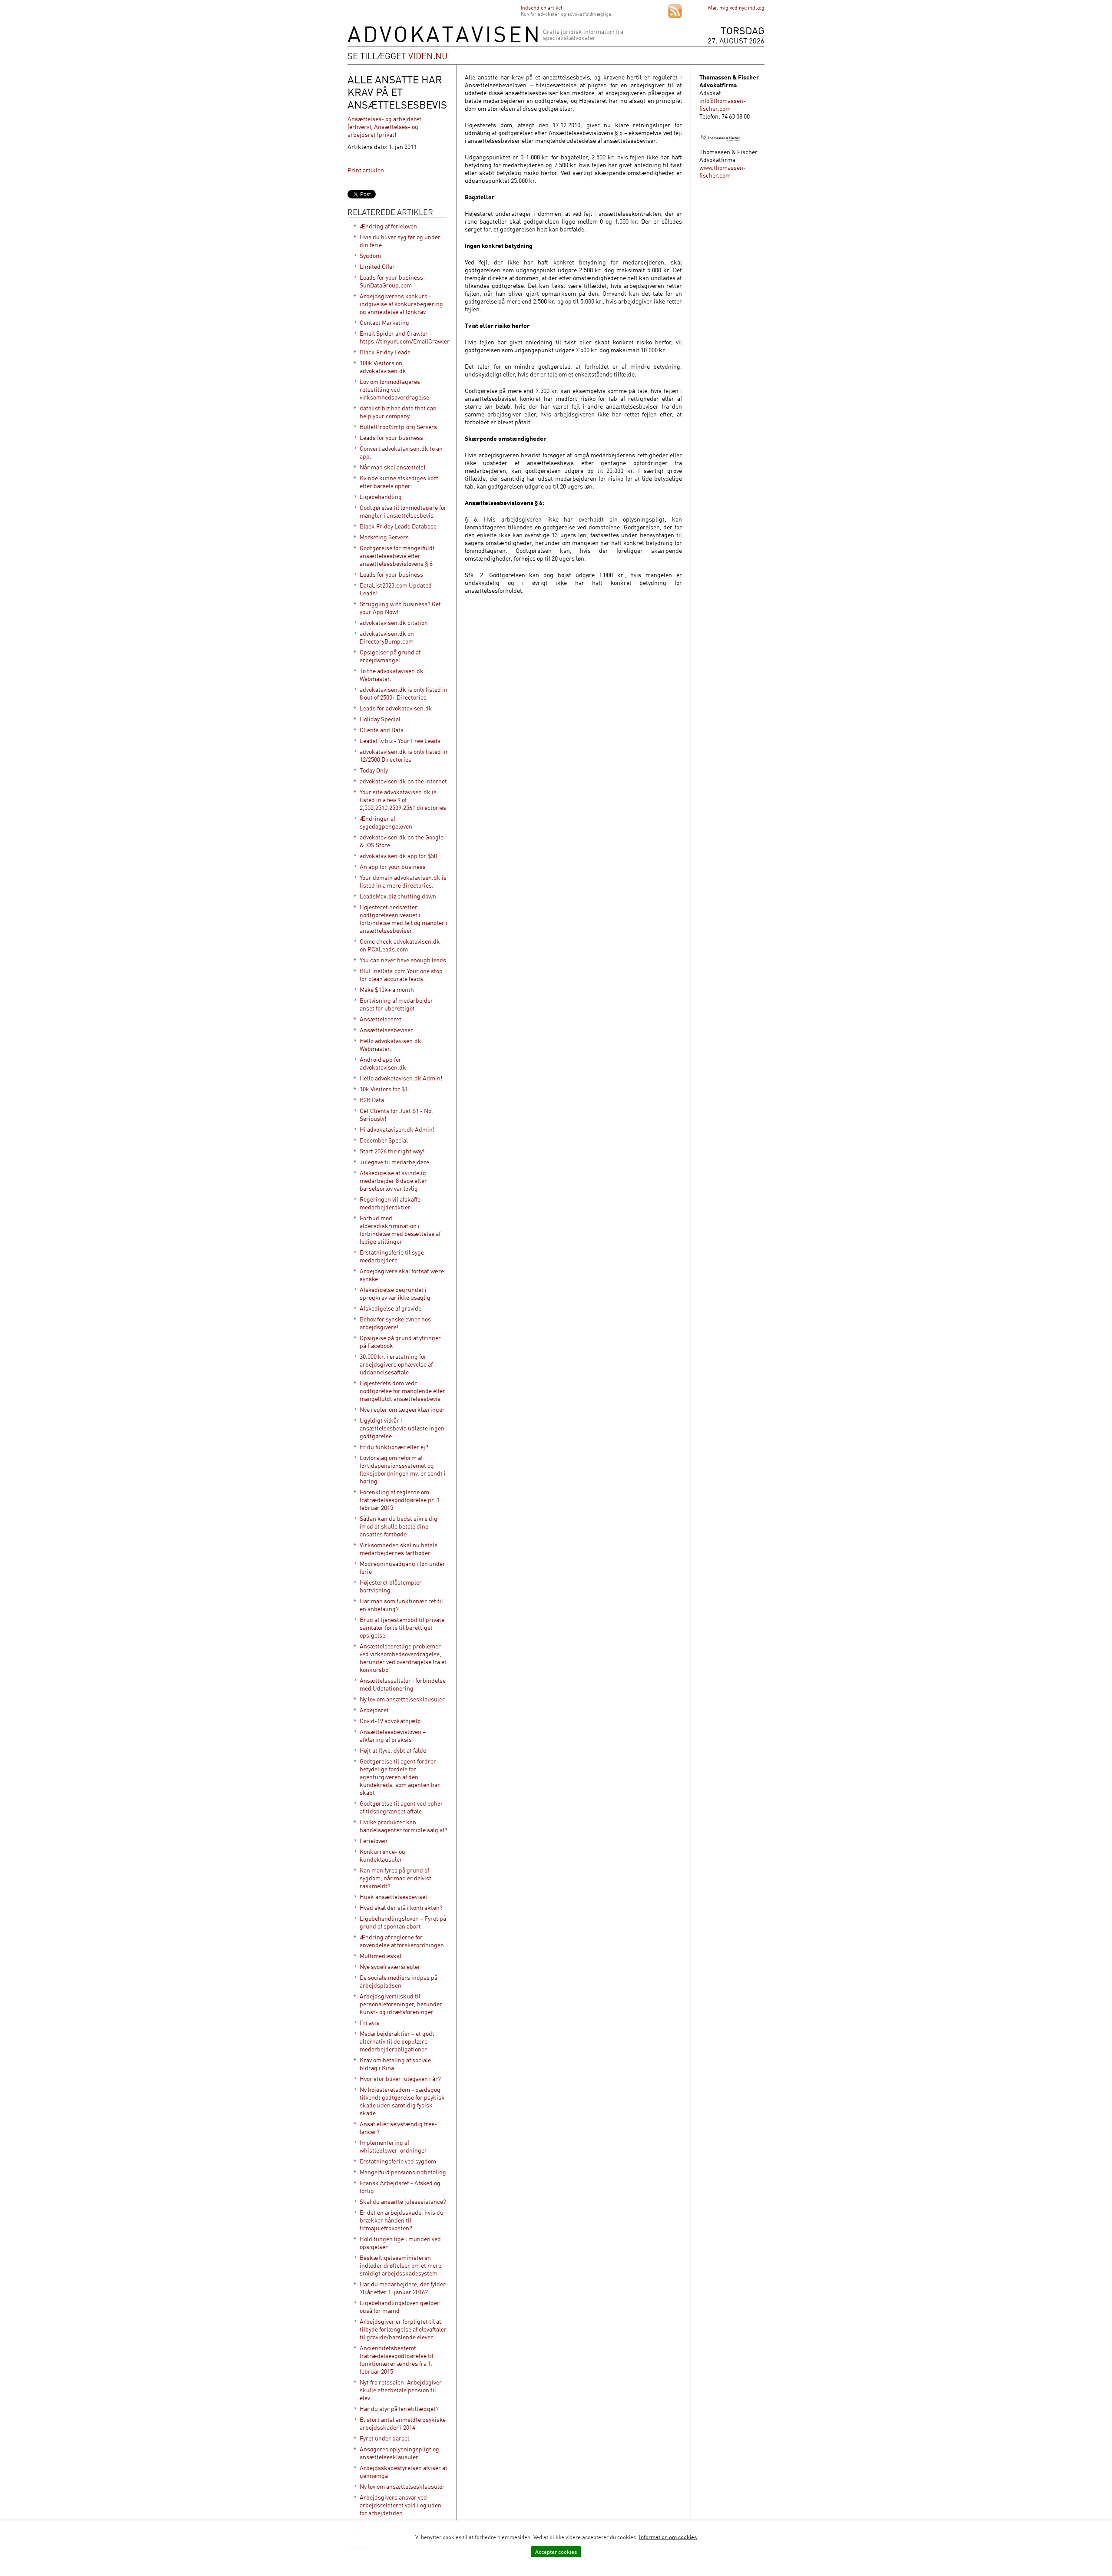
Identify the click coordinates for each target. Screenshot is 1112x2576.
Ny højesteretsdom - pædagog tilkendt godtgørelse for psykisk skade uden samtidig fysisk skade (402, 2101)
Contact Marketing (384, 322)
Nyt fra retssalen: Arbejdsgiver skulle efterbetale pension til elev (401, 2390)
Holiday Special (380, 719)
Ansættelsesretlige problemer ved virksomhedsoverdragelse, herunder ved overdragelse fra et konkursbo (403, 1658)
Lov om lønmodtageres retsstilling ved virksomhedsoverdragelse (394, 389)
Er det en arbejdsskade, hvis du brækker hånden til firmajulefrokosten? (402, 2220)
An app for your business (393, 867)
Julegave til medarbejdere (394, 1162)
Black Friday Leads (385, 352)
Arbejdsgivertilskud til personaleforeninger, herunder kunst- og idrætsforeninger (401, 2004)
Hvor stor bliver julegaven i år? (400, 2079)
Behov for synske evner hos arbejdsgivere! (395, 1323)
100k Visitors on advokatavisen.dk (383, 367)
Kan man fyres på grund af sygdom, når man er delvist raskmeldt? (395, 1878)
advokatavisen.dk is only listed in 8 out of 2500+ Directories (404, 693)
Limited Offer (377, 266)
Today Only (374, 770)
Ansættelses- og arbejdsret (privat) (383, 130)
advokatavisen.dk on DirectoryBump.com (387, 637)
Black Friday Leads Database (398, 526)
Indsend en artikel (542, 8)
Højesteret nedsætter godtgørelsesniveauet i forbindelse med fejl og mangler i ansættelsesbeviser (404, 919)
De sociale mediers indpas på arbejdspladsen (399, 1981)
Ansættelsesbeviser (386, 1030)
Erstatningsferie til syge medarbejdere (392, 1256)
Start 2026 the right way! (392, 1151)
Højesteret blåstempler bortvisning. (391, 1586)
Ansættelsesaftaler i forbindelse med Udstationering (403, 1684)
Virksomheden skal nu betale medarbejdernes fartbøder (399, 1549)
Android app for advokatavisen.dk (383, 1063)
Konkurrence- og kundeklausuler (382, 1855)
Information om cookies (668, 2537)
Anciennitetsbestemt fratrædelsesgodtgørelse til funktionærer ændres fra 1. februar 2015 (397, 2360)
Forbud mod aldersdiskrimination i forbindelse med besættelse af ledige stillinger (400, 1230)
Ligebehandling (381, 497)
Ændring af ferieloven (388, 226)
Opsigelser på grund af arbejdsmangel (390, 656)
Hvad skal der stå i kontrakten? (401, 1907)
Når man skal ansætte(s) (392, 467)
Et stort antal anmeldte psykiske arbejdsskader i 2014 (403, 2423)
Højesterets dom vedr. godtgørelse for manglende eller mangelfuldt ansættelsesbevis (402, 1391)
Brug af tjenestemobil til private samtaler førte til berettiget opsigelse (402, 1627)
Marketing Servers (384, 537)
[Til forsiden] (443, 40)
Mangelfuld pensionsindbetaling (403, 2172)
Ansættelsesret (381, 1019)
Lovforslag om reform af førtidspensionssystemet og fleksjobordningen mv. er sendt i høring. (403, 1469)
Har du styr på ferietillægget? (399, 2409)
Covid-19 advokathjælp (390, 1721)
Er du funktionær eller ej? (394, 1447)
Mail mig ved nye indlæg (736, 8)
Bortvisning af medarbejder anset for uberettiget (396, 1004)
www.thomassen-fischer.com (723, 171)
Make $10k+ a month (387, 989)
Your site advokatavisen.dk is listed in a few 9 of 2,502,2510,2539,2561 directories (403, 800)
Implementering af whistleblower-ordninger (393, 2146)
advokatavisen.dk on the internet (403, 781)
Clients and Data (382, 730)
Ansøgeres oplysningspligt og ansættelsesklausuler (399, 2453)
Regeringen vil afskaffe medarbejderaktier (390, 1203)
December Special (384, 1140)
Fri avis (369, 2023)
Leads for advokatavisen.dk (396, 708)
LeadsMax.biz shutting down (398, 896)
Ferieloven (374, 1841)
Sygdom (370, 256)
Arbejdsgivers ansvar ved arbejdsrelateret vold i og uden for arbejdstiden (400, 2505)
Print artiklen (366, 170)
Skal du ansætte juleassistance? (403, 2201)
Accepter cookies (556, 2552)
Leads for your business (391, 438)
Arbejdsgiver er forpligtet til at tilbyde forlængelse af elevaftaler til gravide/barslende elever (403, 2329)
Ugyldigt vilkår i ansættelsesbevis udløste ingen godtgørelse (402, 1428)
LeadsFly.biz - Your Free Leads (400, 741)
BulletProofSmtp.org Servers (398, 427)
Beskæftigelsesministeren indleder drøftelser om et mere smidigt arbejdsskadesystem (400, 2265)
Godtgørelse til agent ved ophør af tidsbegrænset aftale (401, 1807)
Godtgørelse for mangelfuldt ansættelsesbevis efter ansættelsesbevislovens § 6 (397, 556)
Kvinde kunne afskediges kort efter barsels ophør (399, 482)
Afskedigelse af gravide (391, 1308)
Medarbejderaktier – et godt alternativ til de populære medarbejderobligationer (397, 2041)
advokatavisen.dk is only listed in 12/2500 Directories (404, 755)
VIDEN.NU (428, 56)
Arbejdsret (374, 1710)
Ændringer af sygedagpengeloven (386, 822)
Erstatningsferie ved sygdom (398, 2161)
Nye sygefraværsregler (390, 1967)
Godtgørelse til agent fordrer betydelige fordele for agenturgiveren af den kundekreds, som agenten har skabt (400, 1777)
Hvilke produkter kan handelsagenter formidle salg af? (404, 1826)
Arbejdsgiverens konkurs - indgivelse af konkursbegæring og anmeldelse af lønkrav (401, 304)
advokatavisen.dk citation (394, 623)
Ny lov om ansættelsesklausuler (402, 1699)
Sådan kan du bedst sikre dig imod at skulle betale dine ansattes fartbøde (399, 1526)
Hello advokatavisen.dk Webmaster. (391, 1045)
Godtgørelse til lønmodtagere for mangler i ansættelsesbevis (403, 511)
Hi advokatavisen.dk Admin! (397, 1129)
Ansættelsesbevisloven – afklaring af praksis (393, 1735)
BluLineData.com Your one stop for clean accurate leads (401, 975)
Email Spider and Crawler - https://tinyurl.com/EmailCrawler (405, 337)
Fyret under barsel (384, 2438)
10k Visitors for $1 (384, 1089)
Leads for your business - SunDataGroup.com (393, 281)
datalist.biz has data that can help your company (398, 412)
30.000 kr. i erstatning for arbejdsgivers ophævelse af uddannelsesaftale (396, 1364)
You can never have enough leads (403, 960)
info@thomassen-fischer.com (723, 104)
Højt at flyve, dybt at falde (393, 1750)
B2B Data (372, 1100)
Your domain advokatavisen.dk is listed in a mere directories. (403, 881)
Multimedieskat (381, 1956)
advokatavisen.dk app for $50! (399, 856)
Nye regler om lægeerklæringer (402, 1409)
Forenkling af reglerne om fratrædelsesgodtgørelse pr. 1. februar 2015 (400, 1500)
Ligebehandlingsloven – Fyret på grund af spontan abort (403, 1922)
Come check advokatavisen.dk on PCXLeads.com (400, 945)
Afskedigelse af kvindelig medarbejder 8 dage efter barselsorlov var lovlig (393, 1181)
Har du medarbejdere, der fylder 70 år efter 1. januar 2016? (403, 2288)
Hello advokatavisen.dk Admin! (401, 1078)
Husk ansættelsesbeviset (394, 1897)
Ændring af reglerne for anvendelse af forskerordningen (402, 1941)
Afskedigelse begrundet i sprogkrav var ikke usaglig (395, 1293)
